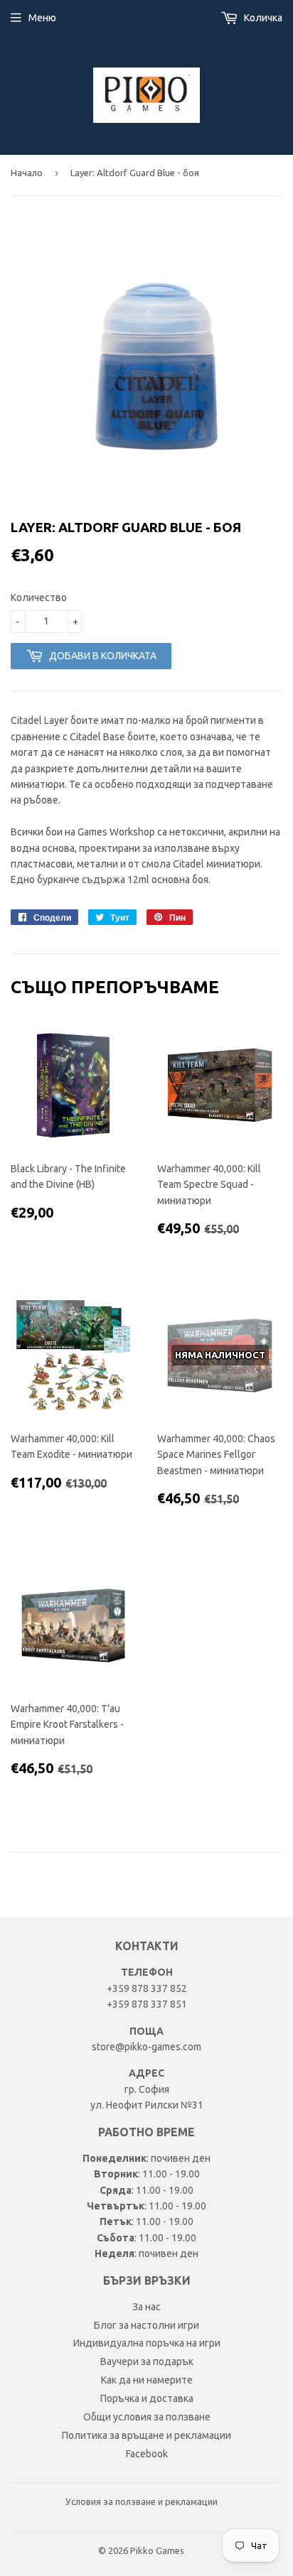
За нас (146, 2307)
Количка (262, 18)
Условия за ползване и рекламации (142, 2501)
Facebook (147, 2454)
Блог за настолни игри (146, 2325)
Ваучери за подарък (147, 2361)
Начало (27, 173)
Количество (39, 597)
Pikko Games (157, 2550)
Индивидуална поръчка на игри (147, 2343)
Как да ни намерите (147, 2380)
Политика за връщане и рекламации (146, 2435)
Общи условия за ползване (147, 2417)
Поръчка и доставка (147, 2398)
